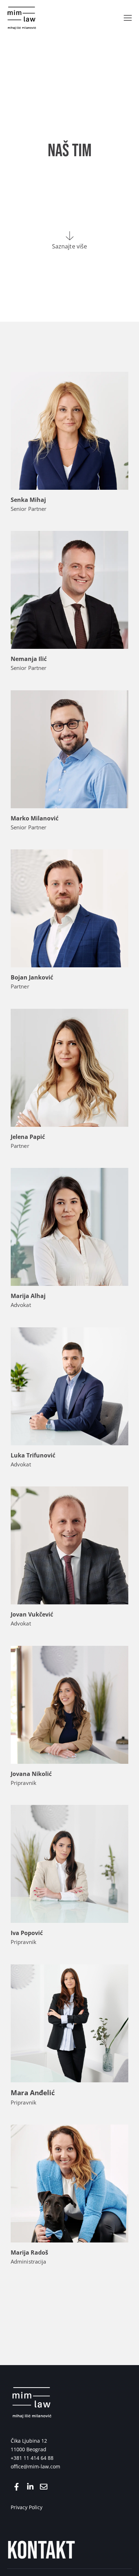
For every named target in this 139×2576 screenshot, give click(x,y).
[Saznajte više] (70, 236)
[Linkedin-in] (30, 2487)
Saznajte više (69, 246)
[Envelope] (44, 2487)
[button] (128, 18)
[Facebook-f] (17, 2487)
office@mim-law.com (35, 2466)
